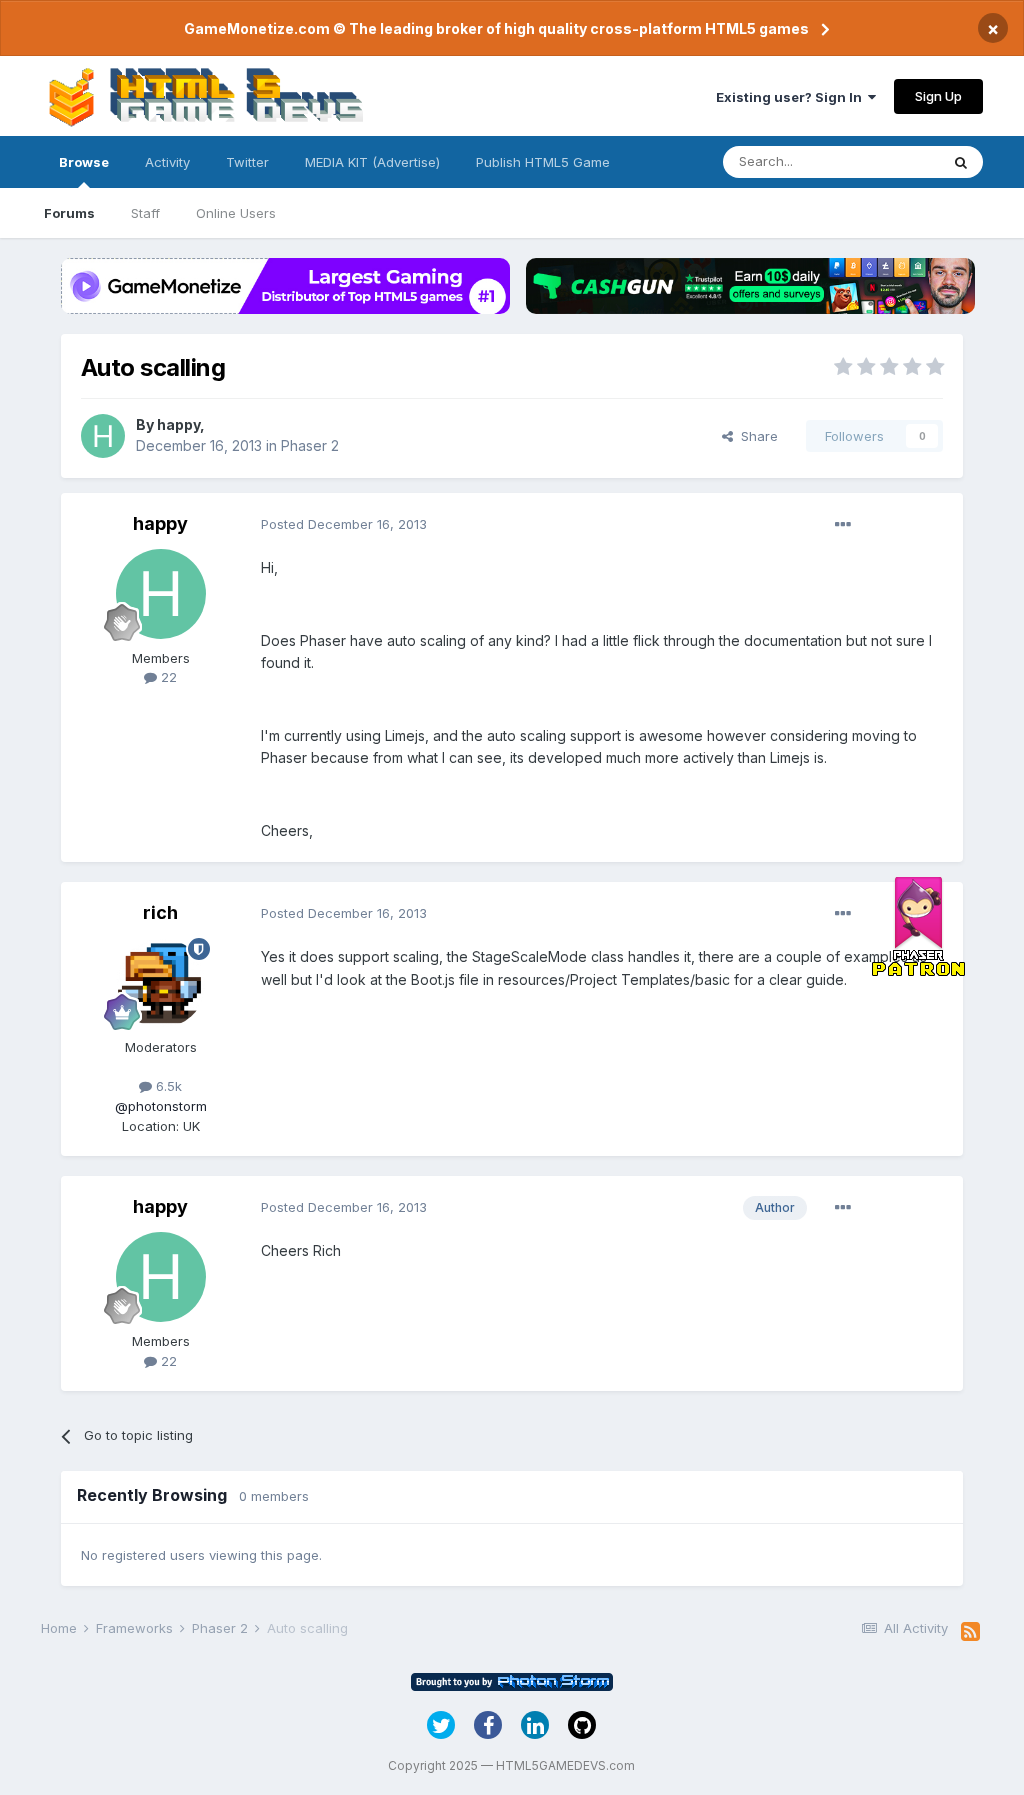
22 (167, 677)
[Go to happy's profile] (103, 436)
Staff (145, 213)
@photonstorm (161, 1106)
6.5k (167, 1086)
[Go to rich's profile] (161, 983)
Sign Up (938, 96)
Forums (69, 213)
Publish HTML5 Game (543, 162)
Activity (167, 162)
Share (755, 436)
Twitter (247, 162)
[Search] (961, 162)
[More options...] (843, 525)
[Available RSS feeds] (970, 1632)
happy (178, 424)
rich (160, 912)
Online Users (236, 213)
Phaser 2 (310, 445)
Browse (84, 162)
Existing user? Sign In (792, 97)
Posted (344, 524)
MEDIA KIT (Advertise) (372, 162)
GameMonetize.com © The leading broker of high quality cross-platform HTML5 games (496, 28)
